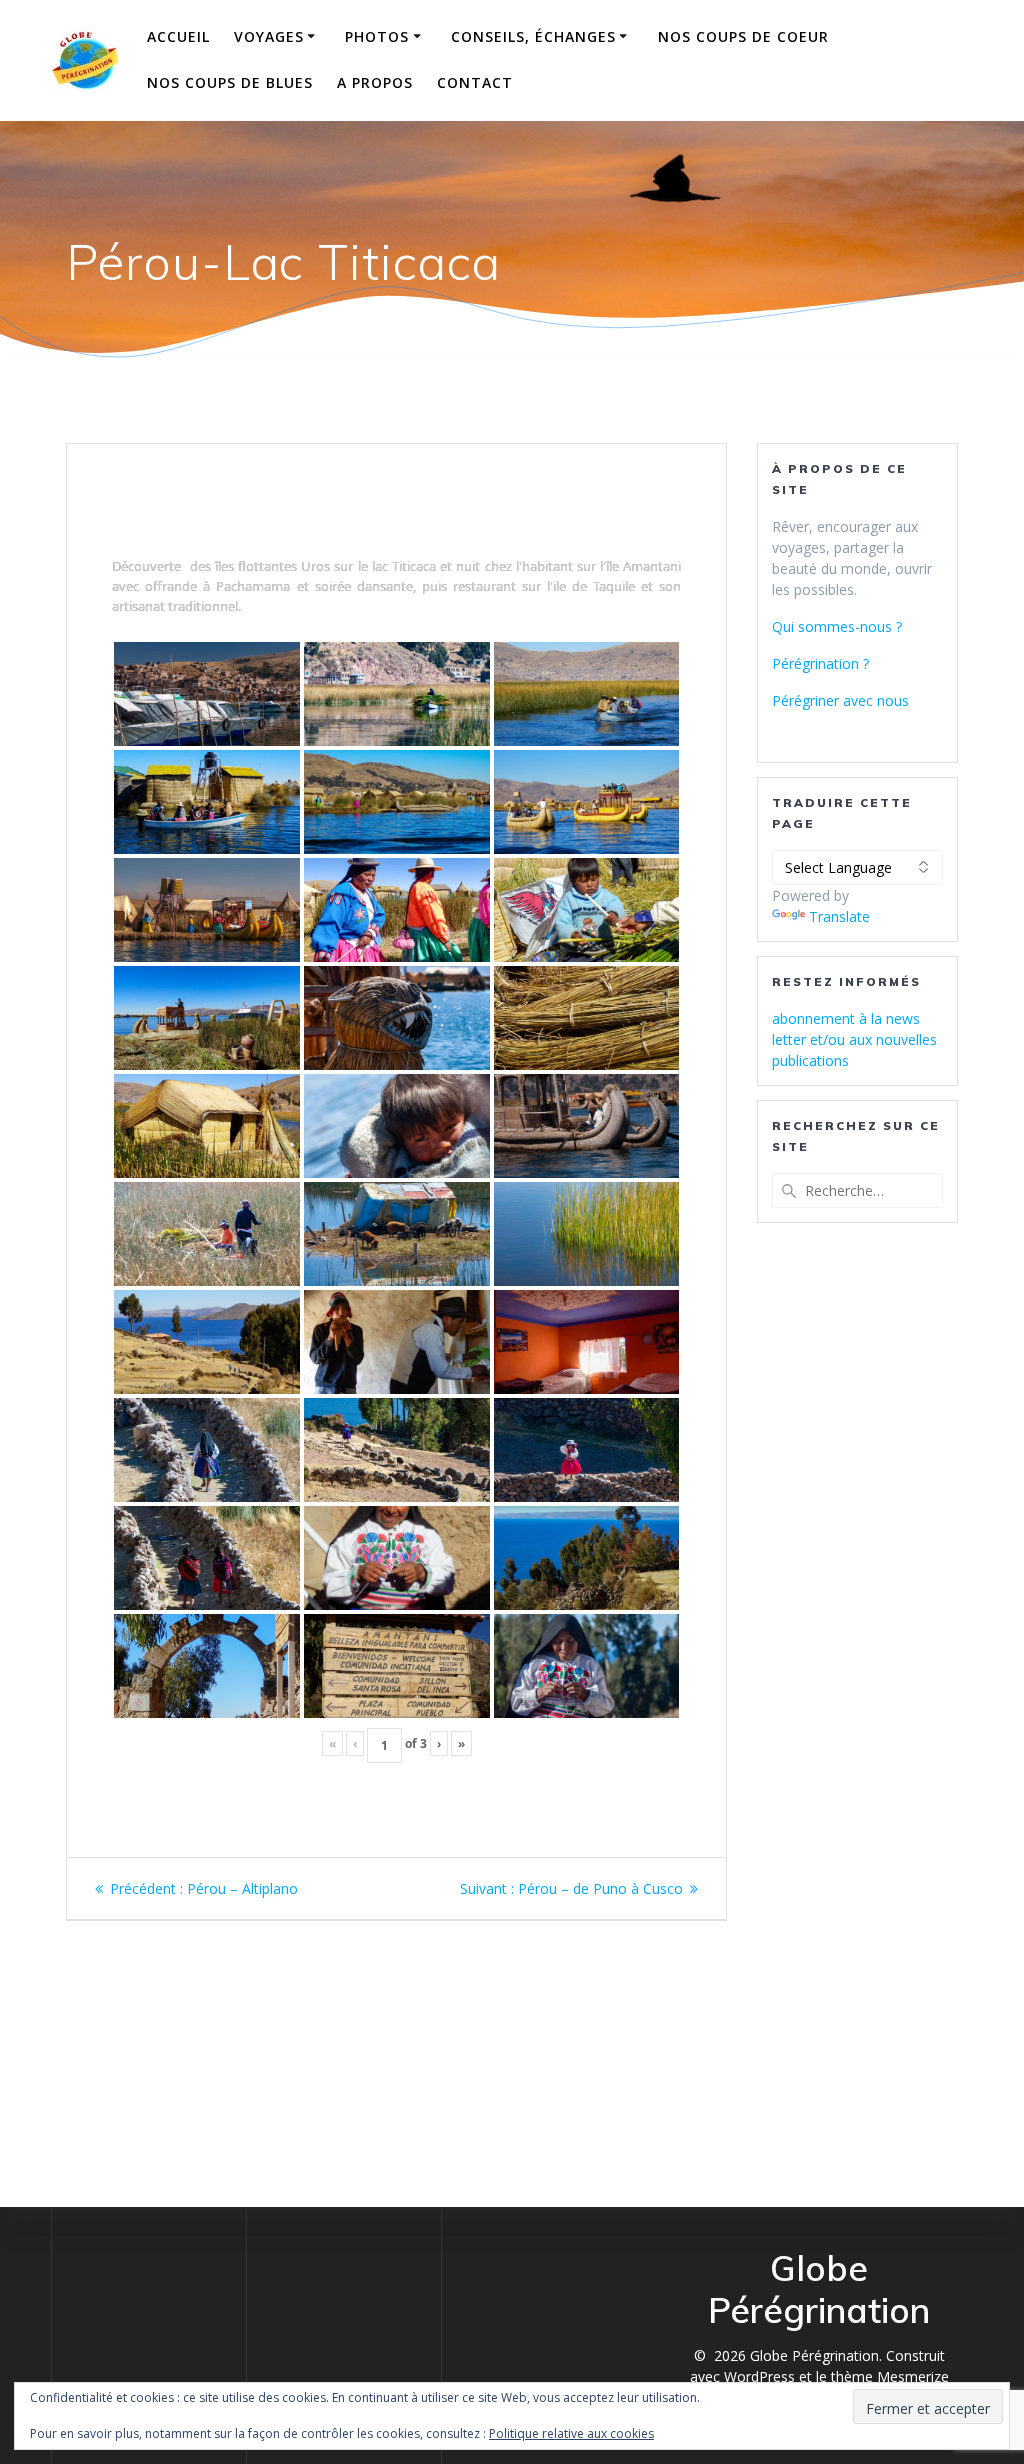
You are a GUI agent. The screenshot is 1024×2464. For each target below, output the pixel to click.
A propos (375, 82)
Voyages (269, 36)
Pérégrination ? (820, 663)
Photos (377, 36)
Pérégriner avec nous (840, 700)
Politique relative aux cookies (571, 2433)
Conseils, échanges (533, 36)
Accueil (178, 36)
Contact (475, 82)
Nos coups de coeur (743, 36)
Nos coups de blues (230, 82)
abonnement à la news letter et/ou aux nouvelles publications (854, 1039)
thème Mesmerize (890, 2376)
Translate (839, 916)
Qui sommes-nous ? (837, 626)
